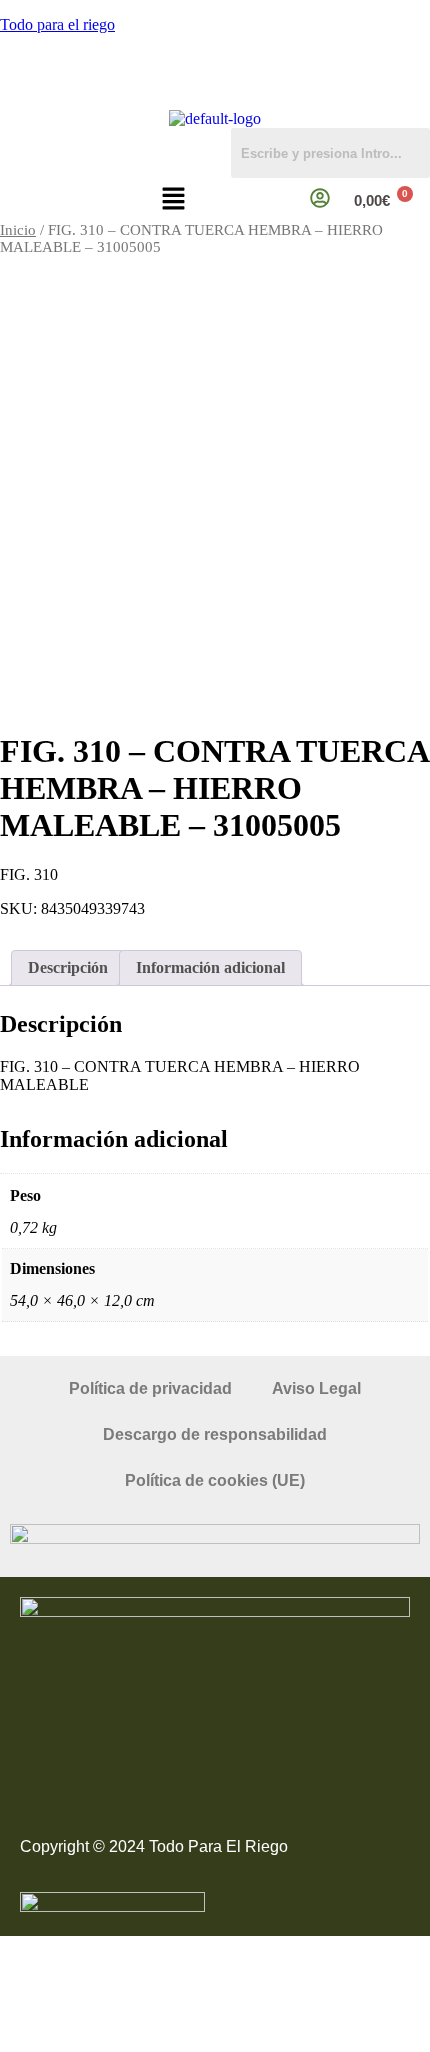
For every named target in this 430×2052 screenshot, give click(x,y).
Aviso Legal (316, 1388)
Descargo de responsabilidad (215, 1434)
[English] (401, 98)
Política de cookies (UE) (215, 1480)
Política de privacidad (150, 1388)
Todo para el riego (57, 24)
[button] (173, 200)
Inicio (18, 230)
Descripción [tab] (68, 967)
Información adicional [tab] (210, 967)
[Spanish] (421, 98)
